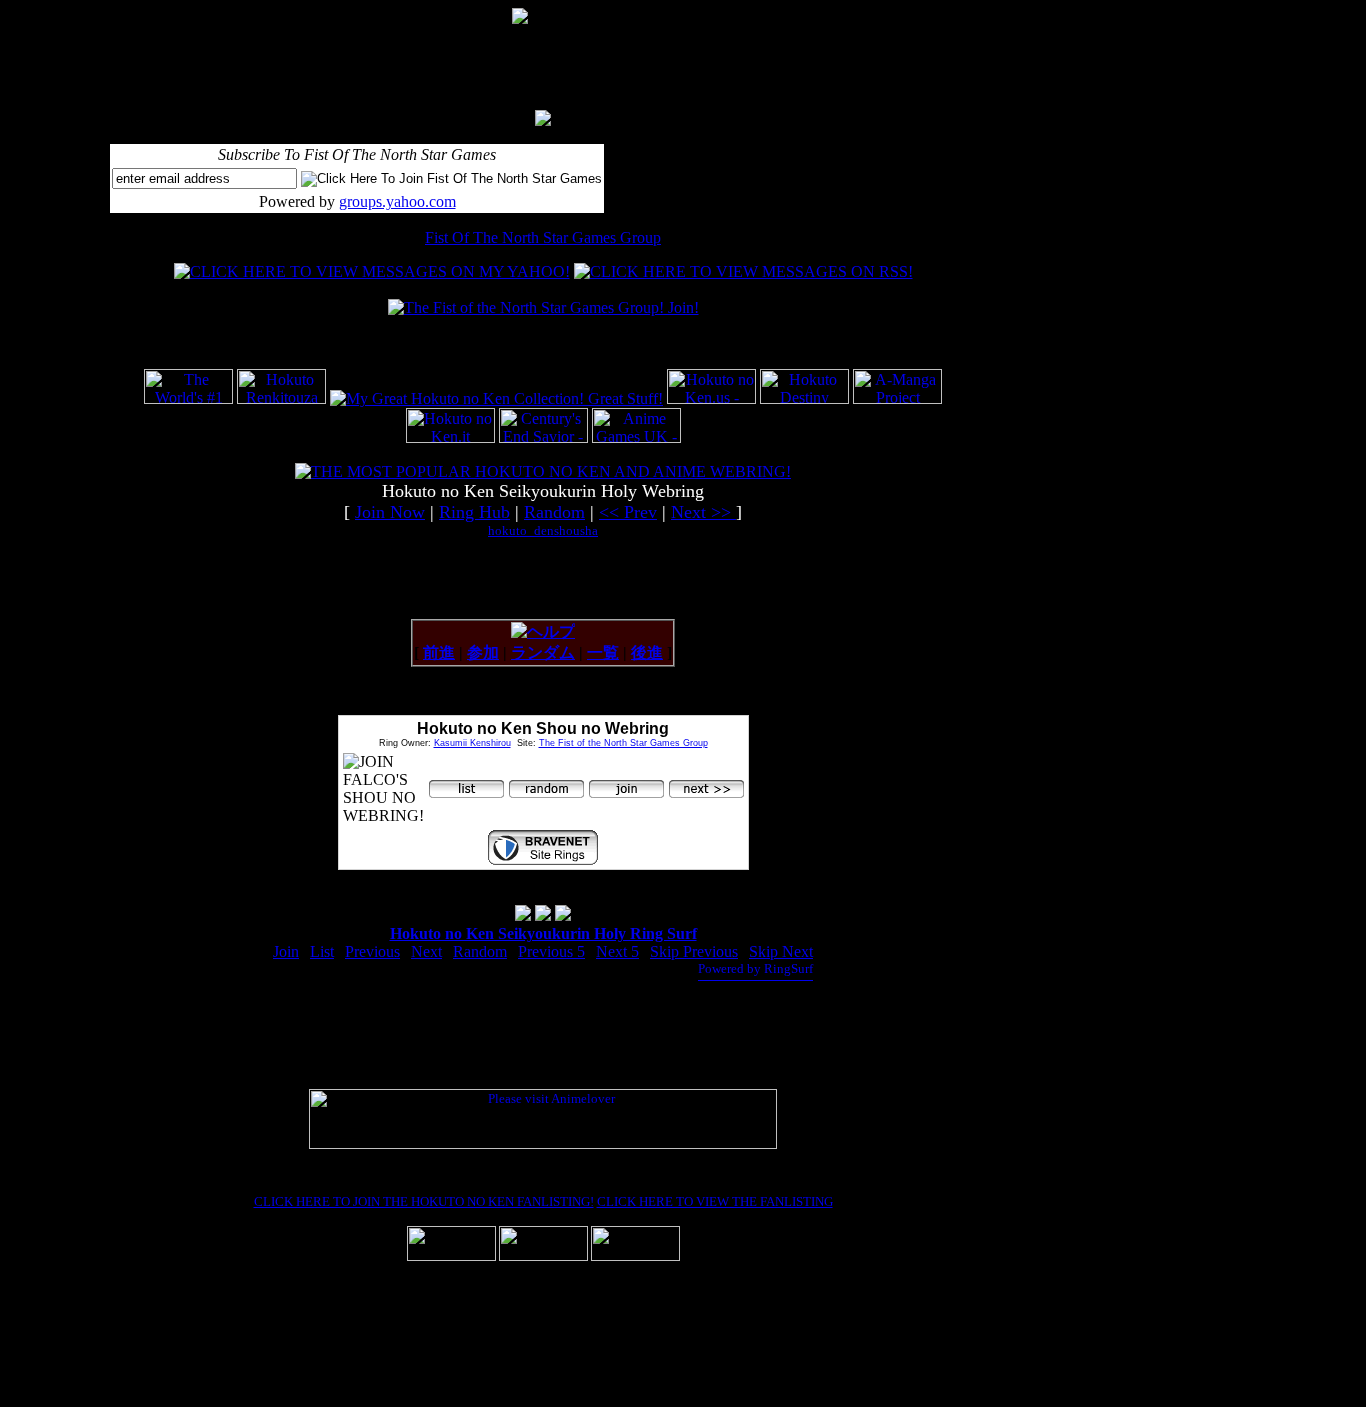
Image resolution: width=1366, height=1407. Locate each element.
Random (554, 512)
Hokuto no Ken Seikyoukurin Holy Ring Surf (543, 933)
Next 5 (617, 951)
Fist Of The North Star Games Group (543, 237)
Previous (372, 951)
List (322, 951)
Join (286, 951)
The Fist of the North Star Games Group (623, 743)
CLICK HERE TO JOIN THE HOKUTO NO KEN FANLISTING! (424, 1201)
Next (426, 951)
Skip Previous (694, 951)
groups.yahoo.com (397, 201)
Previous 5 (551, 951)
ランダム (543, 652)
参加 (483, 652)
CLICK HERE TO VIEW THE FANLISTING (715, 1201)
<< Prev (628, 512)
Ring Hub (474, 512)
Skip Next (781, 951)
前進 (439, 652)
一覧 (603, 652)
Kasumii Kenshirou (472, 743)
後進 (647, 652)
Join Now (390, 512)
